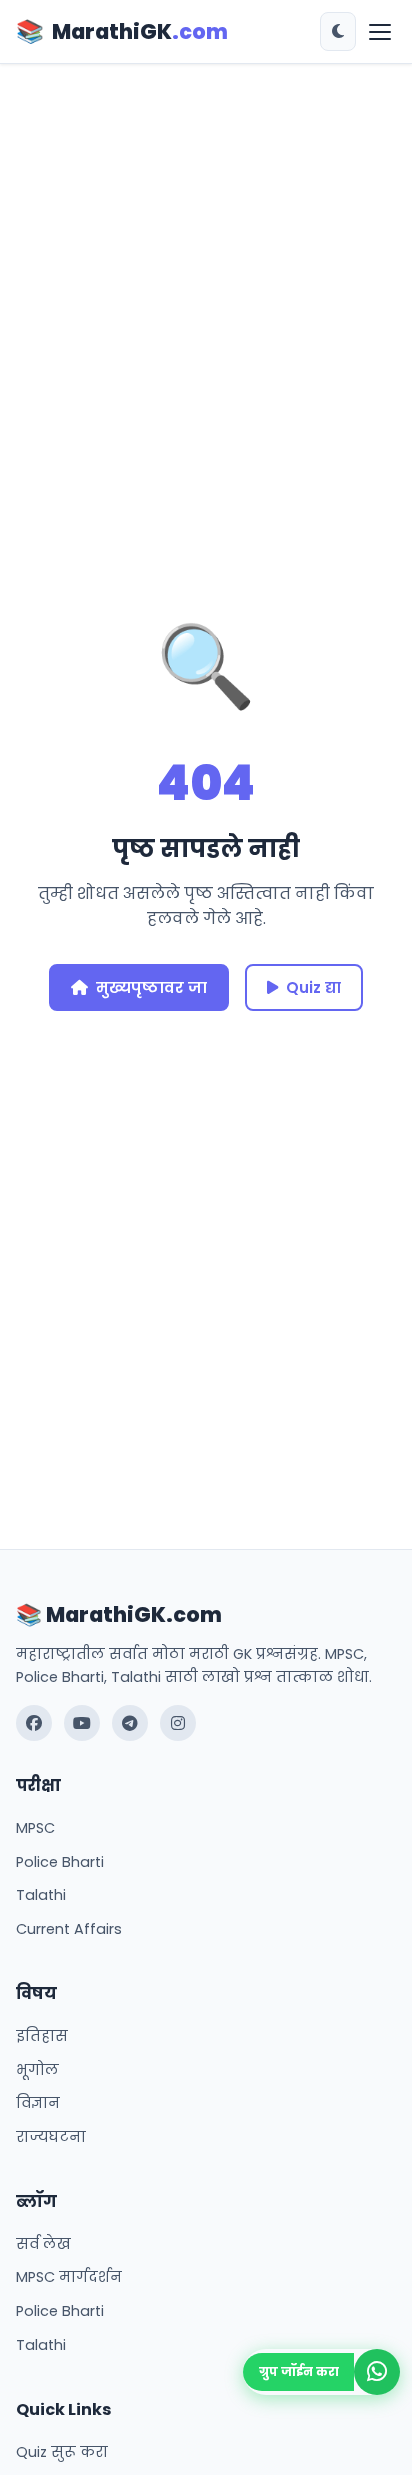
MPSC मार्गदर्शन (69, 2277)
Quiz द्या (313, 987)
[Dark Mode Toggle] (338, 32)
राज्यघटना (51, 2137)
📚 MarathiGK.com (119, 1614)
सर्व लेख (43, 2244)
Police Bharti (60, 1862)
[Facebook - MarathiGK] (34, 1723)
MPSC (35, 1828)
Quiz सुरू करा (62, 2452)
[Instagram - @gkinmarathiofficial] (178, 1723)
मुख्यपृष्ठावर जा (151, 987)
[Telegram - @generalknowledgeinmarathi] (130, 1723)
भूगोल (37, 2070)
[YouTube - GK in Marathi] (82, 1723)
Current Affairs (69, 1929)
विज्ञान (38, 2103)
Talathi (41, 1895)
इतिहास (42, 2036)
